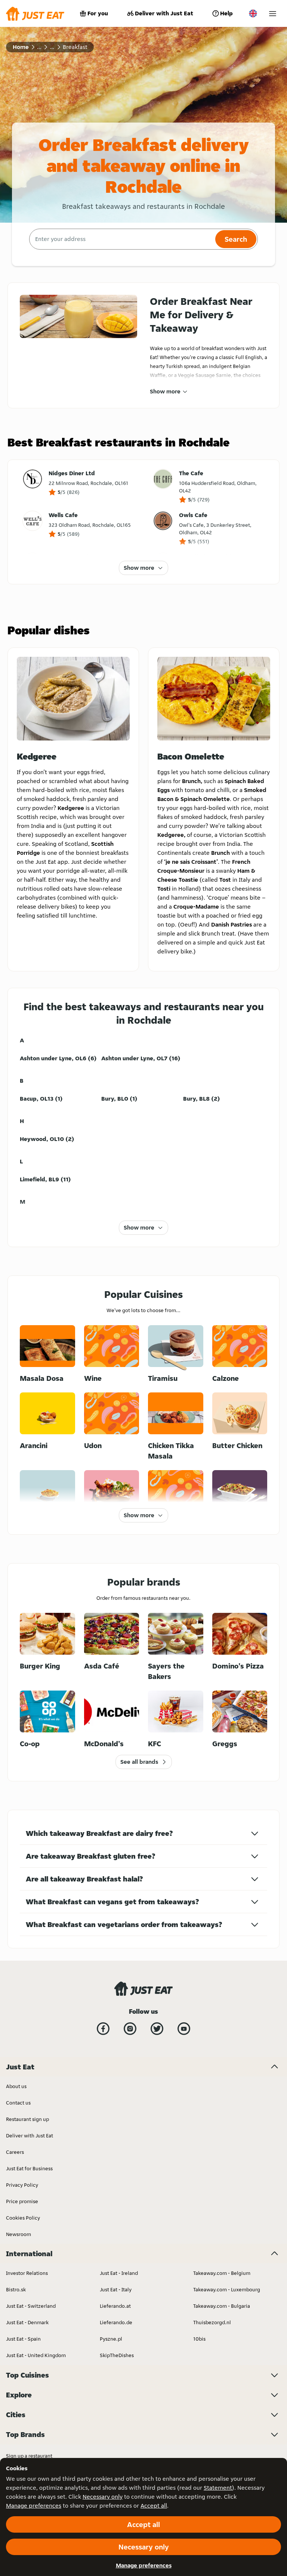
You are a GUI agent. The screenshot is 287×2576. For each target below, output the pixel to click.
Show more (165, 391)
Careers (15, 2152)
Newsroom (18, 2234)
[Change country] (253, 13)
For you (98, 13)
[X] (157, 2029)
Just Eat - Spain (23, 2339)
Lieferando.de (116, 2322)
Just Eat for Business (29, 2168)
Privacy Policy (22, 2185)
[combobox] (121, 239)
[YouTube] (184, 2029)
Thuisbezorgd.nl (212, 2322)
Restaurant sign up (27, 2119)
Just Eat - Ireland (119, 2273)
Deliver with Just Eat (164, 13)
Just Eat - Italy (116, 2289)
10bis (199, 2339)
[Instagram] (130, 2029)
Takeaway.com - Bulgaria (222, 2306)
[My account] (273, 14)
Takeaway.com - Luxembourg (227, 2289)
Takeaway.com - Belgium (222, 2273)
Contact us (18, 2103)
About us (16, 2086)
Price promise (22, 2201)
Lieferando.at (115, 2306)
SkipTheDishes (117, 2355)
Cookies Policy (23, 2218)
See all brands (139, 1762)
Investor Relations (27, 2273)
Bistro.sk (16, 2289)
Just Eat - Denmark (27, 2322)
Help (226, 13)
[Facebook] (103, 2029)
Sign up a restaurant (29, 2456)
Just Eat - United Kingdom (36, 2355)
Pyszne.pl (111, 2339)
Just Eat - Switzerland (31, 2306)
